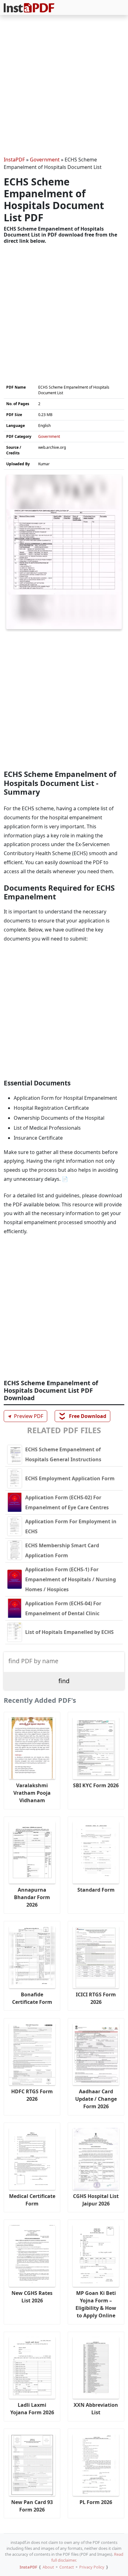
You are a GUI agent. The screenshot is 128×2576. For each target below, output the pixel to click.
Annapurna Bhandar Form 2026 (32, 1897)
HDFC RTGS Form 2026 (32, 2095)
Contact (67, 2567)
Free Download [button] (83, 1416)
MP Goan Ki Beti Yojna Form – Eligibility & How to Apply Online (96, 2304)
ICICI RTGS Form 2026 (96, 1998)
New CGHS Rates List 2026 (32, 2297)
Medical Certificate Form (32, 2200)
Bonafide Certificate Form (32, 1998)
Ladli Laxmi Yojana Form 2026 (32, 2409)
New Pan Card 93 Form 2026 (32, 2506)
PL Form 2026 (96, 2502)
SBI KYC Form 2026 (96, 1785)
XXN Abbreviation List (96, 2409)
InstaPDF (14, 160)
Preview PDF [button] (25, 1416)
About (48, 2567)
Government (45, 160)
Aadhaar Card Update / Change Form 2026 (96, 2099)
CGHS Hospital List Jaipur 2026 (96, 2200)
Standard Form (96, 1890)
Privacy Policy (92, 2567)
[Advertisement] (64, 87)
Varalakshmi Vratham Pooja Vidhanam (32, 1793)
